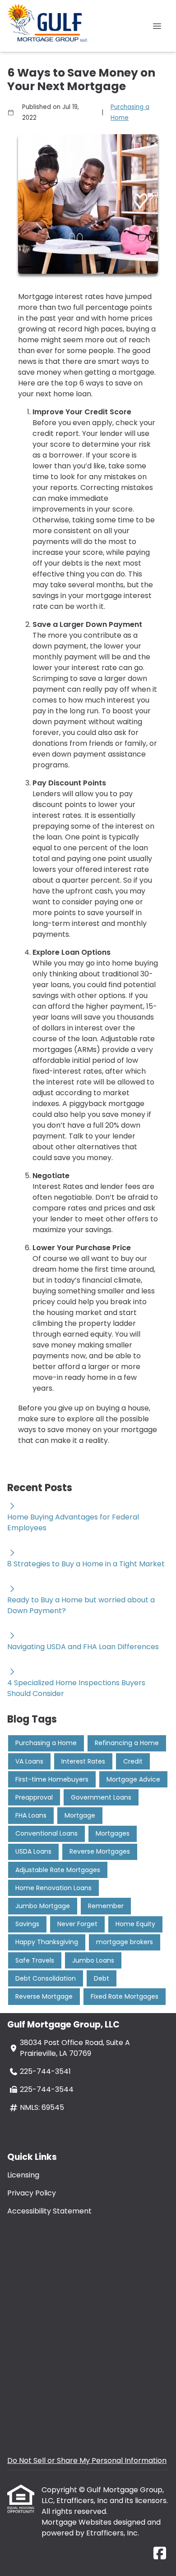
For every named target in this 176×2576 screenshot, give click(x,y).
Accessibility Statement (49, 2211)
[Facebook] (160, 2554)
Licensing (23, 2175)
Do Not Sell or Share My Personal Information (87, 2460)
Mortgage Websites (77, 2522)
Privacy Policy (32, 2193)
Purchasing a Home (130, 112)
